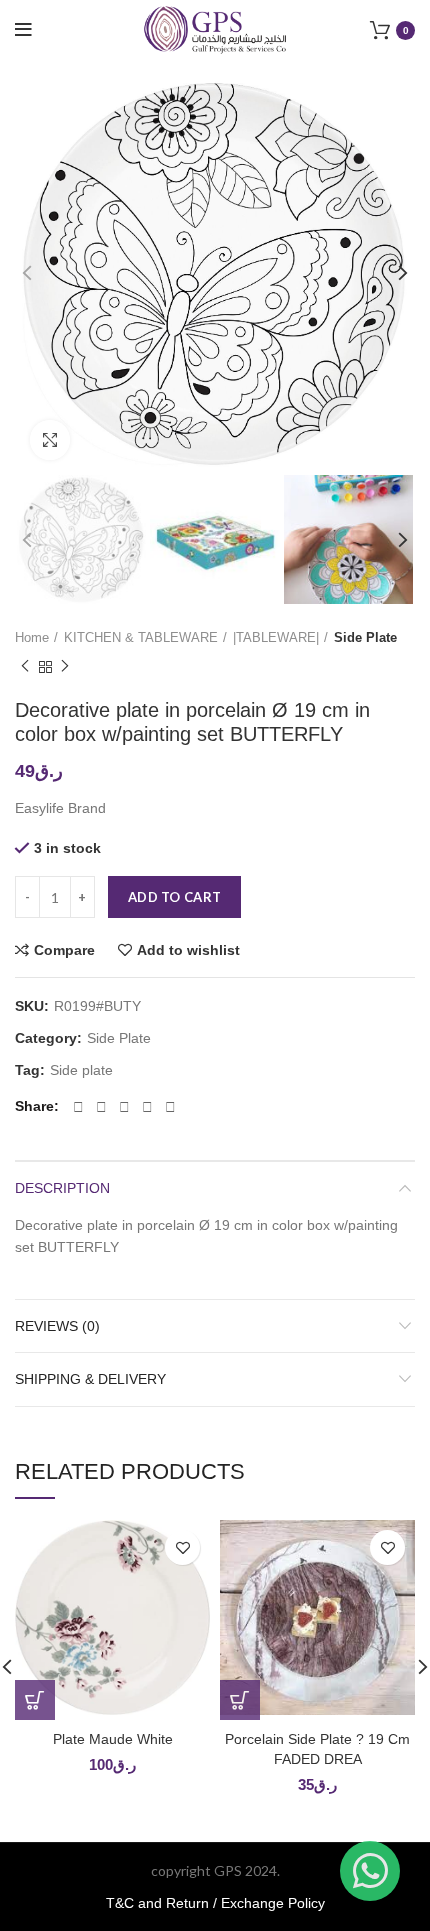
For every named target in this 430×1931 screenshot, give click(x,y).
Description (62, 1188)
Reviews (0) (57, 1326)
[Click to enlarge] (50, 440)
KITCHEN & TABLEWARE (141, 637)
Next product (65, 668)
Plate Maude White (113, 1739)
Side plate (81, 1070)
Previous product (25, 668)
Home (32, 637)
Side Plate (365, 637)
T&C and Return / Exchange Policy (215, 1903)
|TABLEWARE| (276, 637)
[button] (35, 1700)
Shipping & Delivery (90, 1379)
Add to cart (174, 897)
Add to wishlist (188, 950)
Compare (64, 950)
